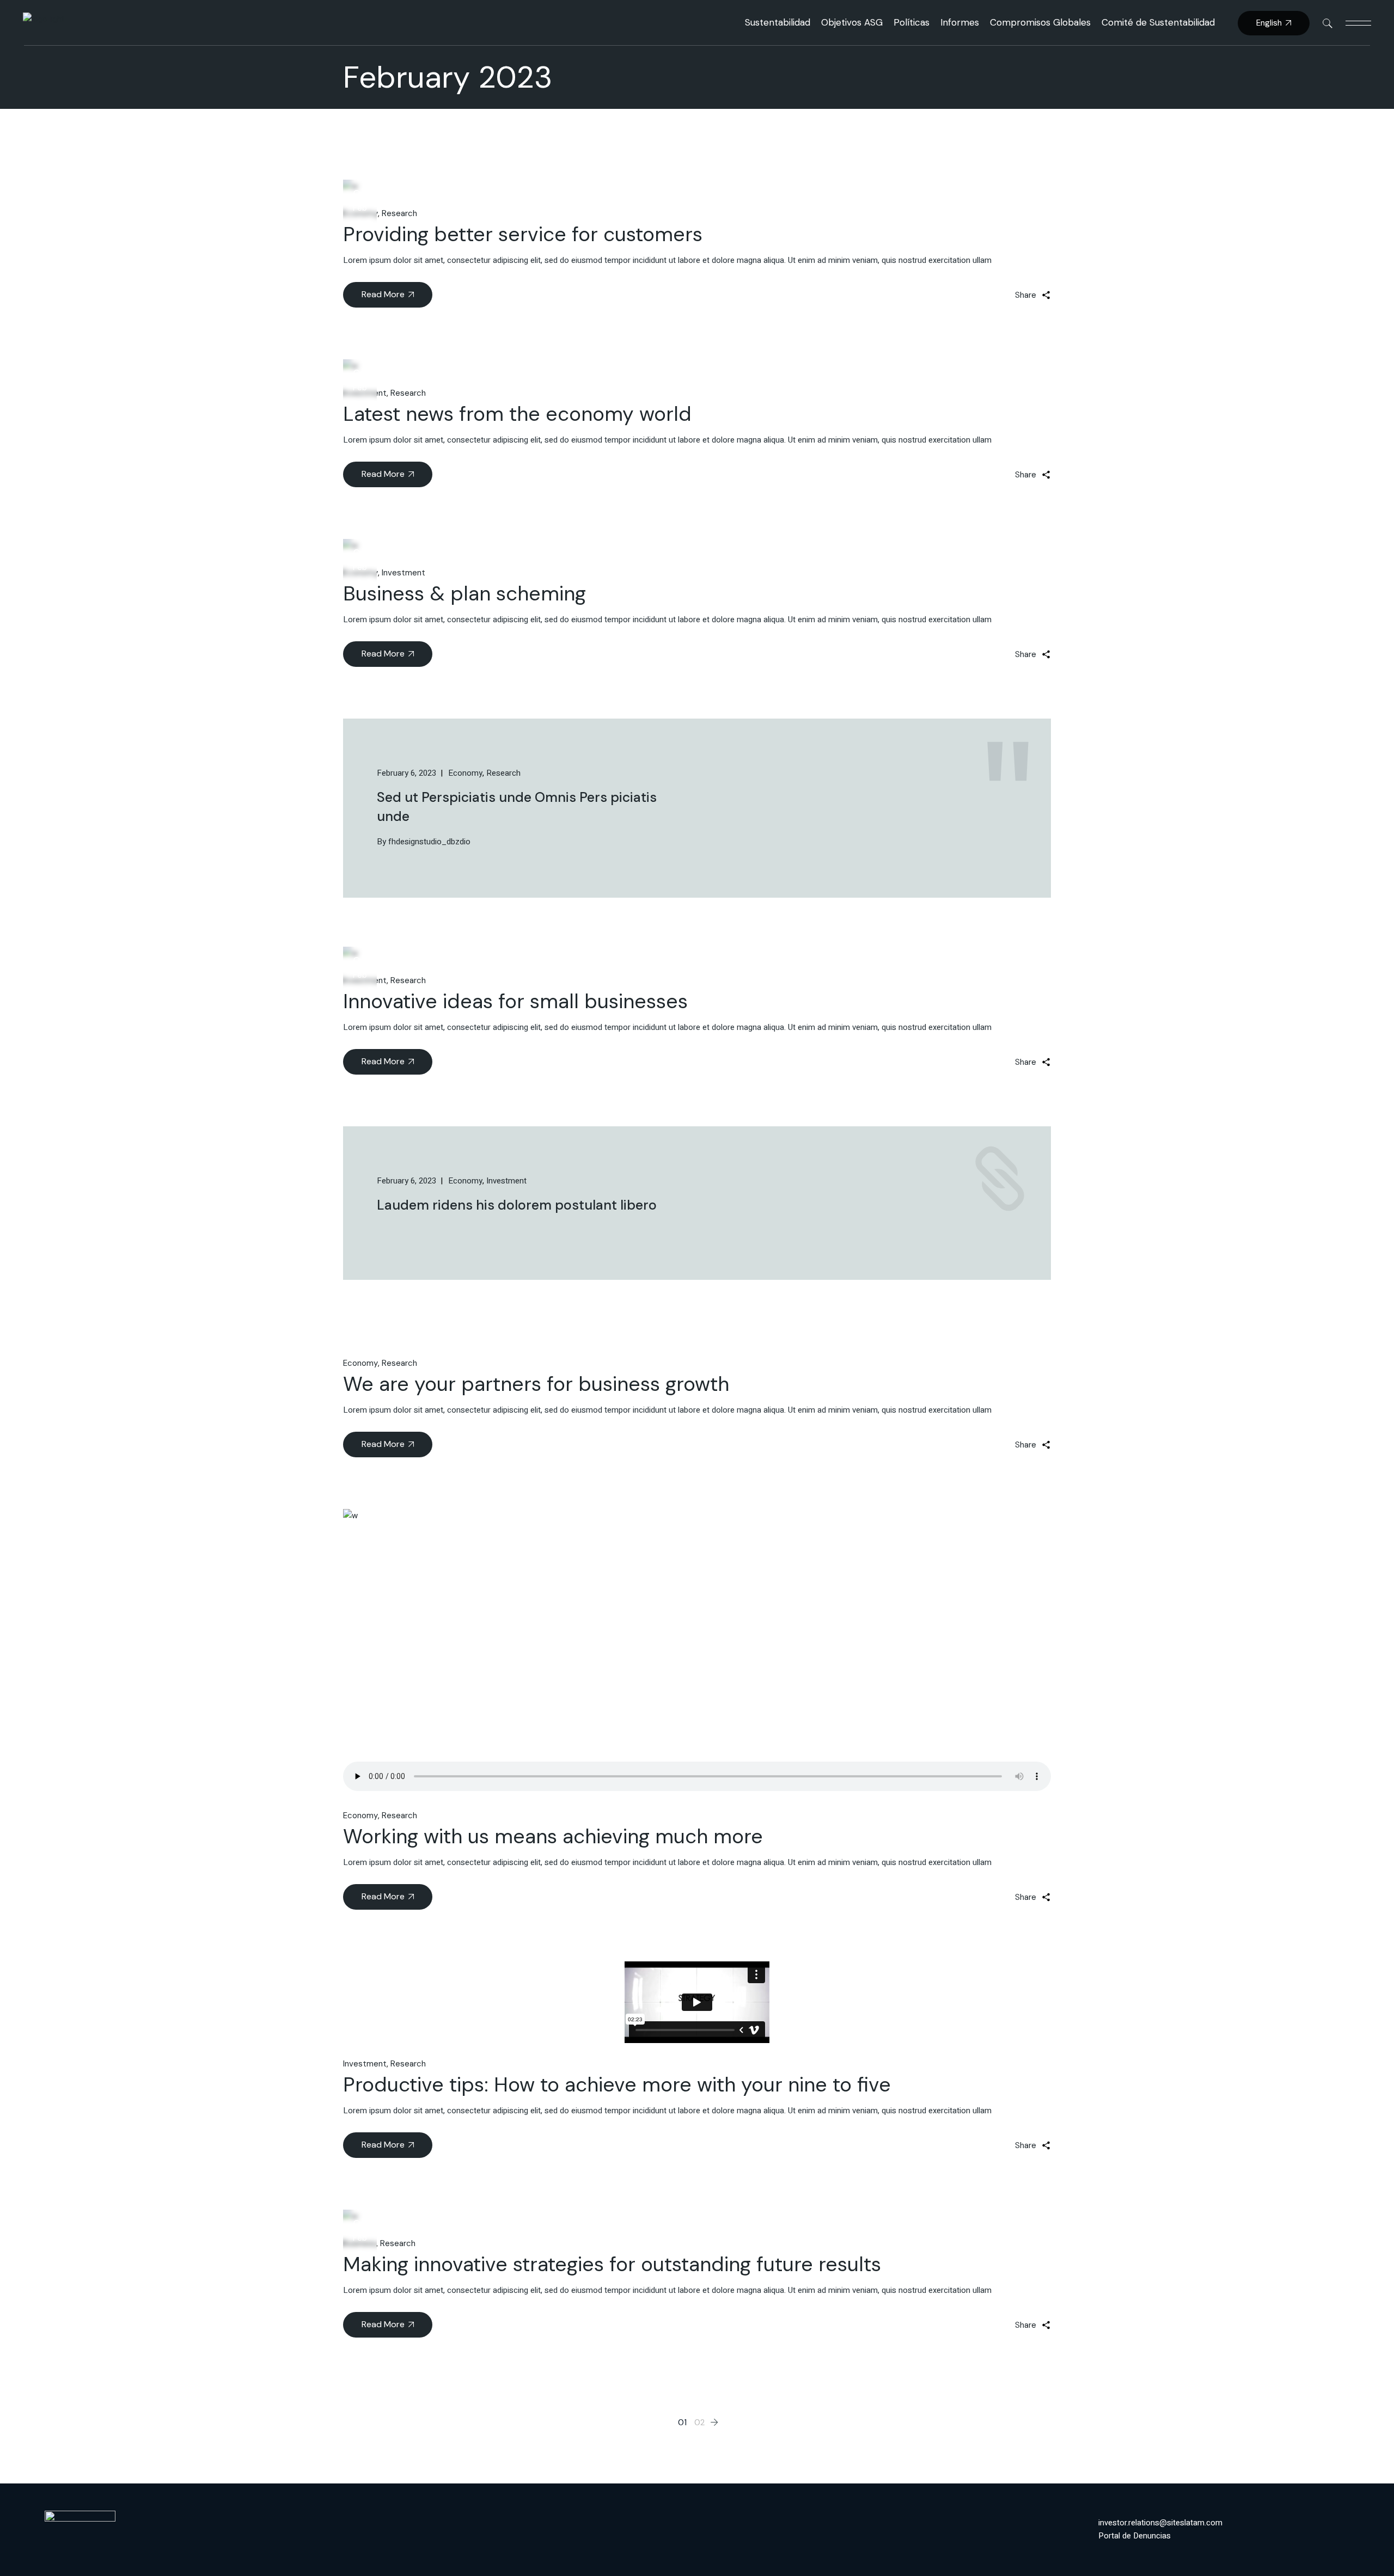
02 (699, 2422)
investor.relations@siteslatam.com (1160, 2523)
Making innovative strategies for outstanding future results (612, 2264)
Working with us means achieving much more (553, 1836)
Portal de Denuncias (1135, 2536)
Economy (360, 1363)
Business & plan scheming (464, 593)
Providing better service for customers (523, 234)
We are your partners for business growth (536, 1384)
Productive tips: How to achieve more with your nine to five (617, 2084)
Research (399, 213)
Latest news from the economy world (517, 414)
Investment (403, 573)
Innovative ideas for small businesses (515, 1001)
